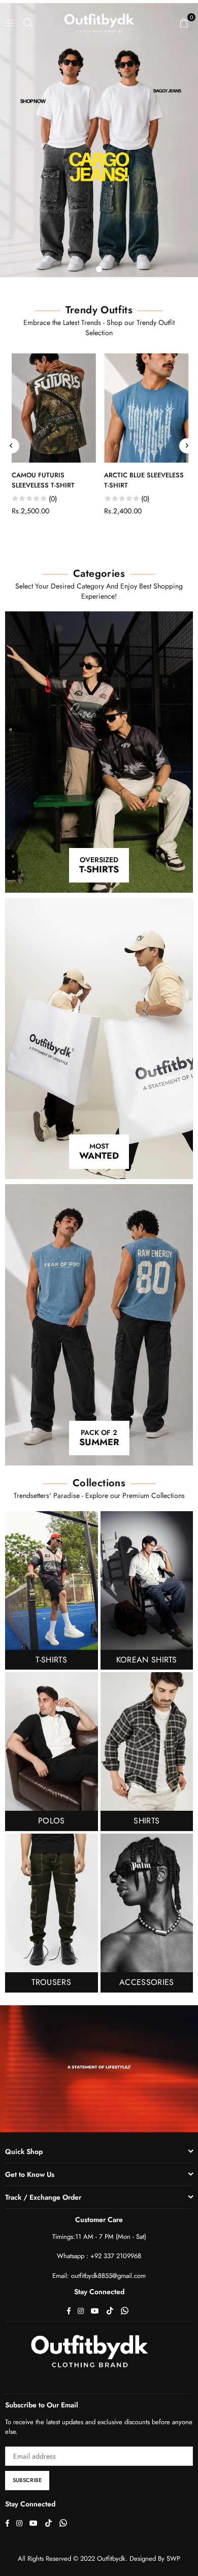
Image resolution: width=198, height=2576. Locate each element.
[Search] (28, 22)
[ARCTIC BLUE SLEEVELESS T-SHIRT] (146, 408)
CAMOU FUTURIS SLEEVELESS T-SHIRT (42, 480)
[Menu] (10, 22)
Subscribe (27, 2480)
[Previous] (12, 446)
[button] (184, 22)
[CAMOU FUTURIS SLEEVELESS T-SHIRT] (53, 408)
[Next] (187, 446)
